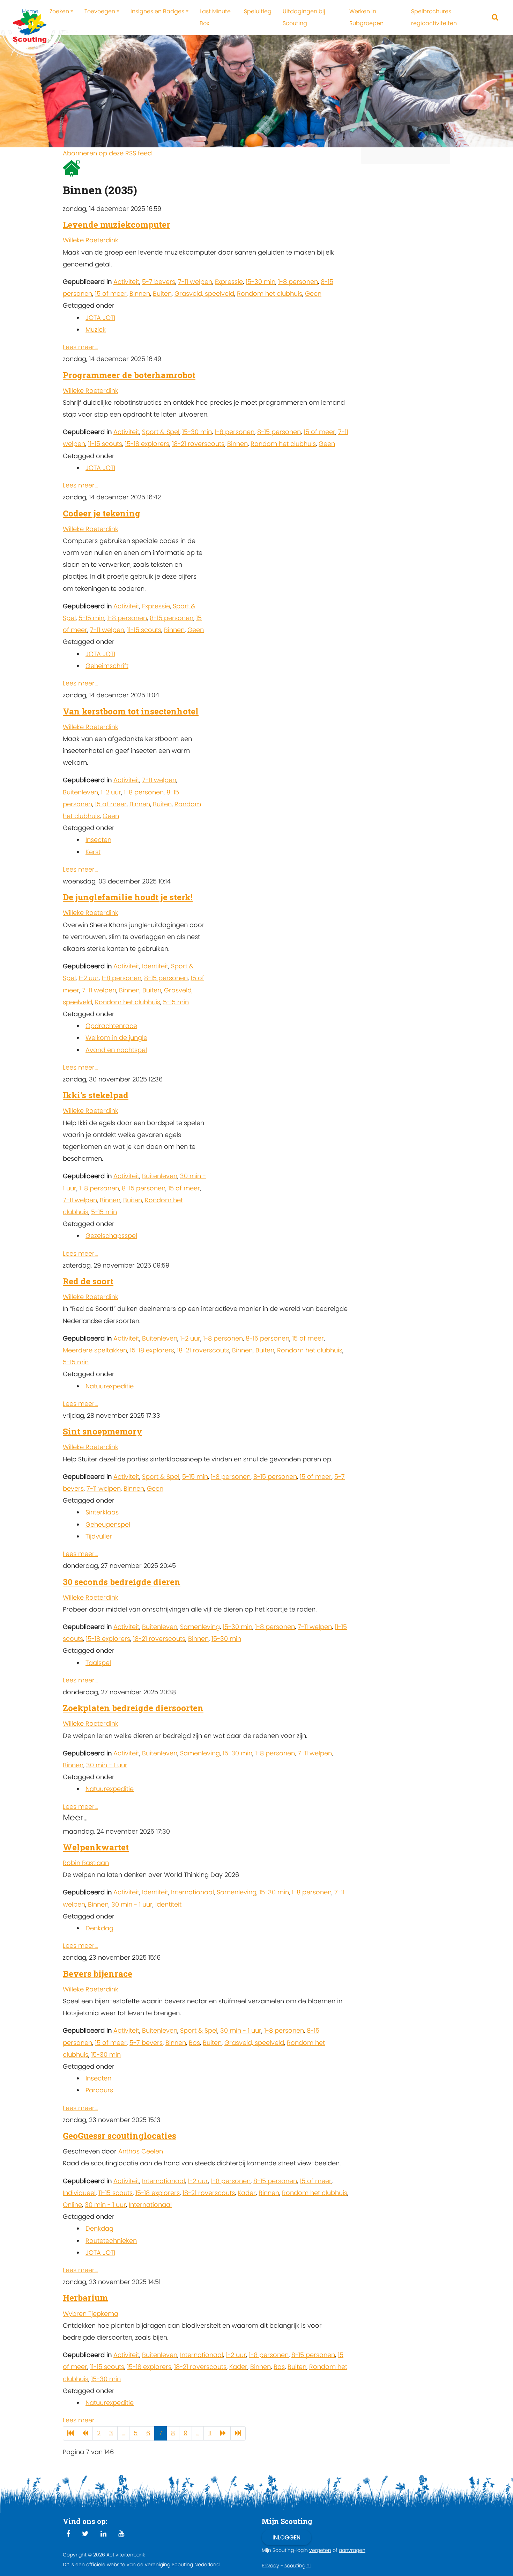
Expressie (229, 282)
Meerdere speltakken (95, 1350)
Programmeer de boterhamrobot (129, 375)
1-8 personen (298, 282)
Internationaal (192, 1892)
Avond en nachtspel (116, 1050)
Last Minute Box (215, 17)
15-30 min (261, 282)
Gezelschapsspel (111, 1236)
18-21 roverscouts (198, 444)
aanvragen (352, 2550)
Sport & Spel (161, 432)
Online (72, 2205)
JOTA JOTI (100, 318)
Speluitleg (258, 11)
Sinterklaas (102, 1512)
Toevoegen (100, 11)
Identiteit (155, 966)
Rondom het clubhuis (270, 293)
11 (210, 2433)
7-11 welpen (195, 282)
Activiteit (126, 282)
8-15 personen (279, 432)
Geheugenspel (108, 1524)
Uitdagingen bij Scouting (304, 17)
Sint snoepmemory (102, 1431)
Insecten (98, 840)
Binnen (140, 293)
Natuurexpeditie (110, 1386)
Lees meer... (80, 347)
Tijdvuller (99, 1536)
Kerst (93, 852)
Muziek (96, 329)
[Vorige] (85, 2433)
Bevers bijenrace (98, 1974)
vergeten (320, 2550)
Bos (194, 2043)
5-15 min (91, 618)
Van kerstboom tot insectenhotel (131, 711)
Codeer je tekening (102, 513)
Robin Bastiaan (86, 1863)
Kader (247, 2193)
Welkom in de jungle (116, 1038)
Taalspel (98, 1663)
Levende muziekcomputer (117, 225)
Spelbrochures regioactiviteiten (434, 17)
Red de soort (88, 1281)
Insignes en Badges (157, 11)
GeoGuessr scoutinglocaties (120, 2136)
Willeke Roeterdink (91, 240)
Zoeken (59, 11)
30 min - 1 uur (107, 1765)
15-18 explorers (147, 444)
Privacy (270, 2566)
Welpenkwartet (96, 1847)
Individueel (79, 2193)
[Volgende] (223, 2433)
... (123, 2433)
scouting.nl (298, 2566)
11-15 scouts (105, 444)
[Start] (70, 2433)
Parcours (99, 2090)
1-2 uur (111, 792)
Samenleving (200, 1627)
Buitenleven (80, 792)
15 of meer (111, 293)
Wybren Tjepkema (91, 2314)
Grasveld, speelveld (204, 293)
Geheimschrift (107, 666)
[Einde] (238, 2433)
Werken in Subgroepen (366, 17)
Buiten (162, 293)
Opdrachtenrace (111, 1026)
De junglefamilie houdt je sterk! (128, 897)
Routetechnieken (111, 2241)
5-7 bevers (159, 282)
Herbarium (85, 2298)
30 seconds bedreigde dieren (122, 1582)
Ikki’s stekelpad (96, 1095)
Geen (313, 293)
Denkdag (99, 1928)
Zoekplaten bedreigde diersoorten (133, 1708)
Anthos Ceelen (141, 2151)
